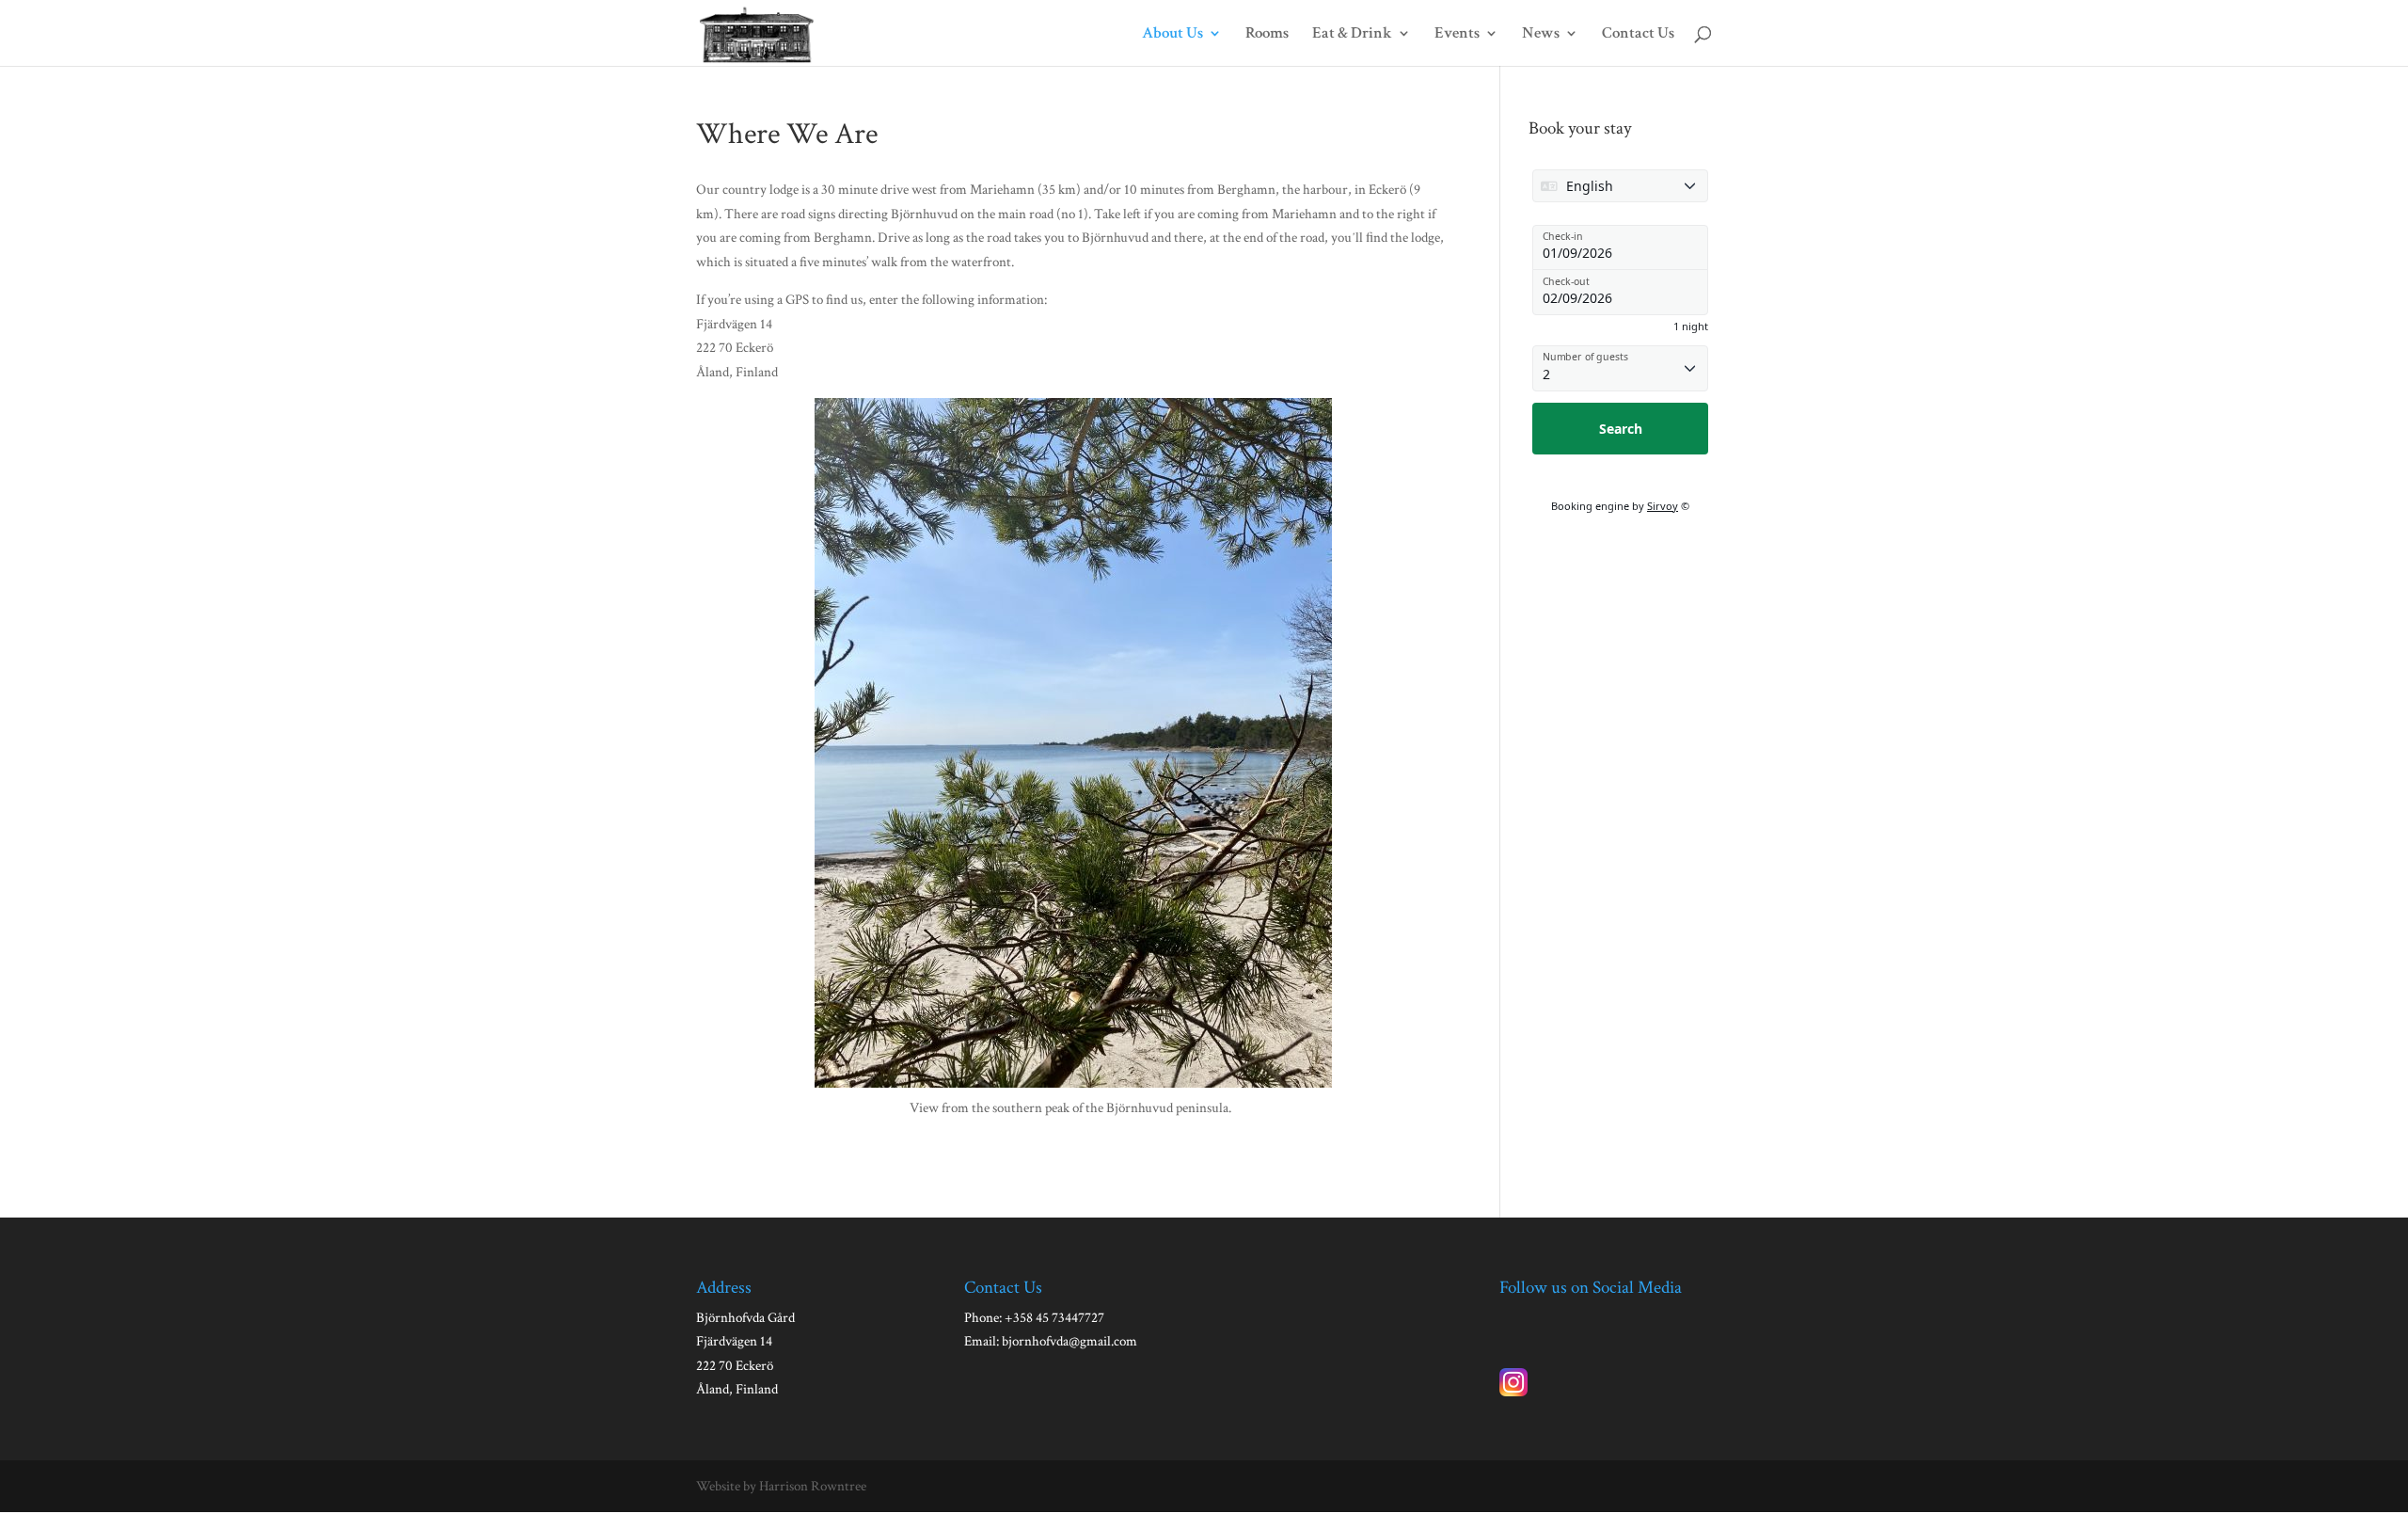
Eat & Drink (1352, 35)
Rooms (1267, 35)
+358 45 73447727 (1054, 1318)
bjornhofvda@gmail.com (1069, 1341)
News (1541, 35)
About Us (1172, 35)
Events (1457, 35)
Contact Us (1638, 35)
